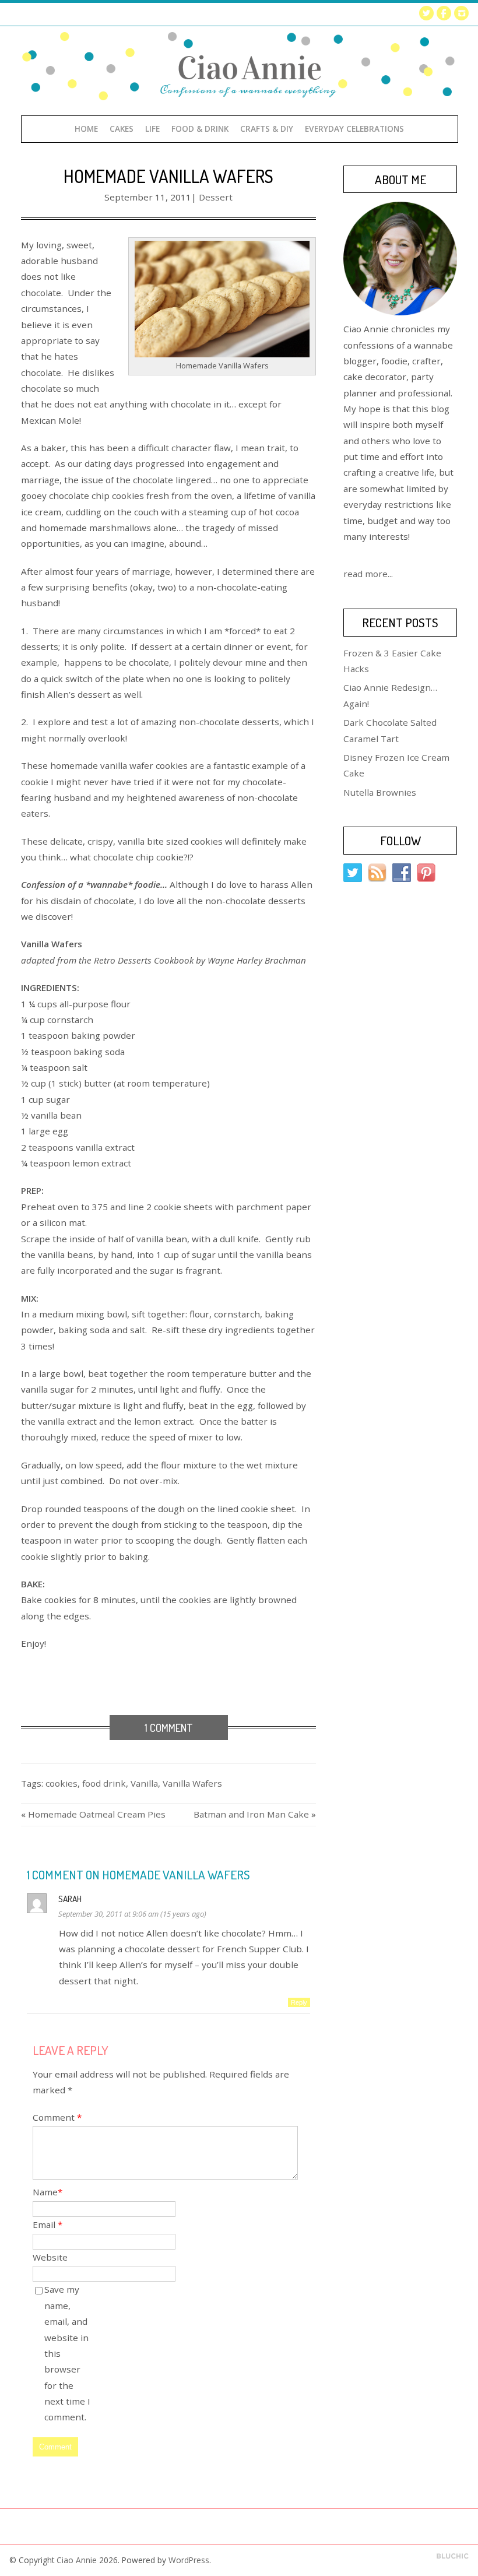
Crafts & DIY (267, 129)
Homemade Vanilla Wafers (168, 176)
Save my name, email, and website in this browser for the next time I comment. (67, 2353)
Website (50, 2257)
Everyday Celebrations (354, 129)
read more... (368, 574)
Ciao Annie (77, 2560)
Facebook (444, 13)
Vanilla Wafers (192, 1783)
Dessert (216, 197)
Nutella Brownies (380, 792)
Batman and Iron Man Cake (251, 1814)
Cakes (122, 129)
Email (48, 2224)
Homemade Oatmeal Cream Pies (97, 1814)
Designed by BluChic (453, 2556)
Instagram (461, 13)
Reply (299, 2002)
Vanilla (144, 1783)
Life (152, 129)
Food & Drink (200, 129)
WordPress (189, 2560)
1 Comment (169, 1728)
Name (48, 2192)
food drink (104, 1783)
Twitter (426, 13)
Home (86, 129)
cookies (61, 1783)
